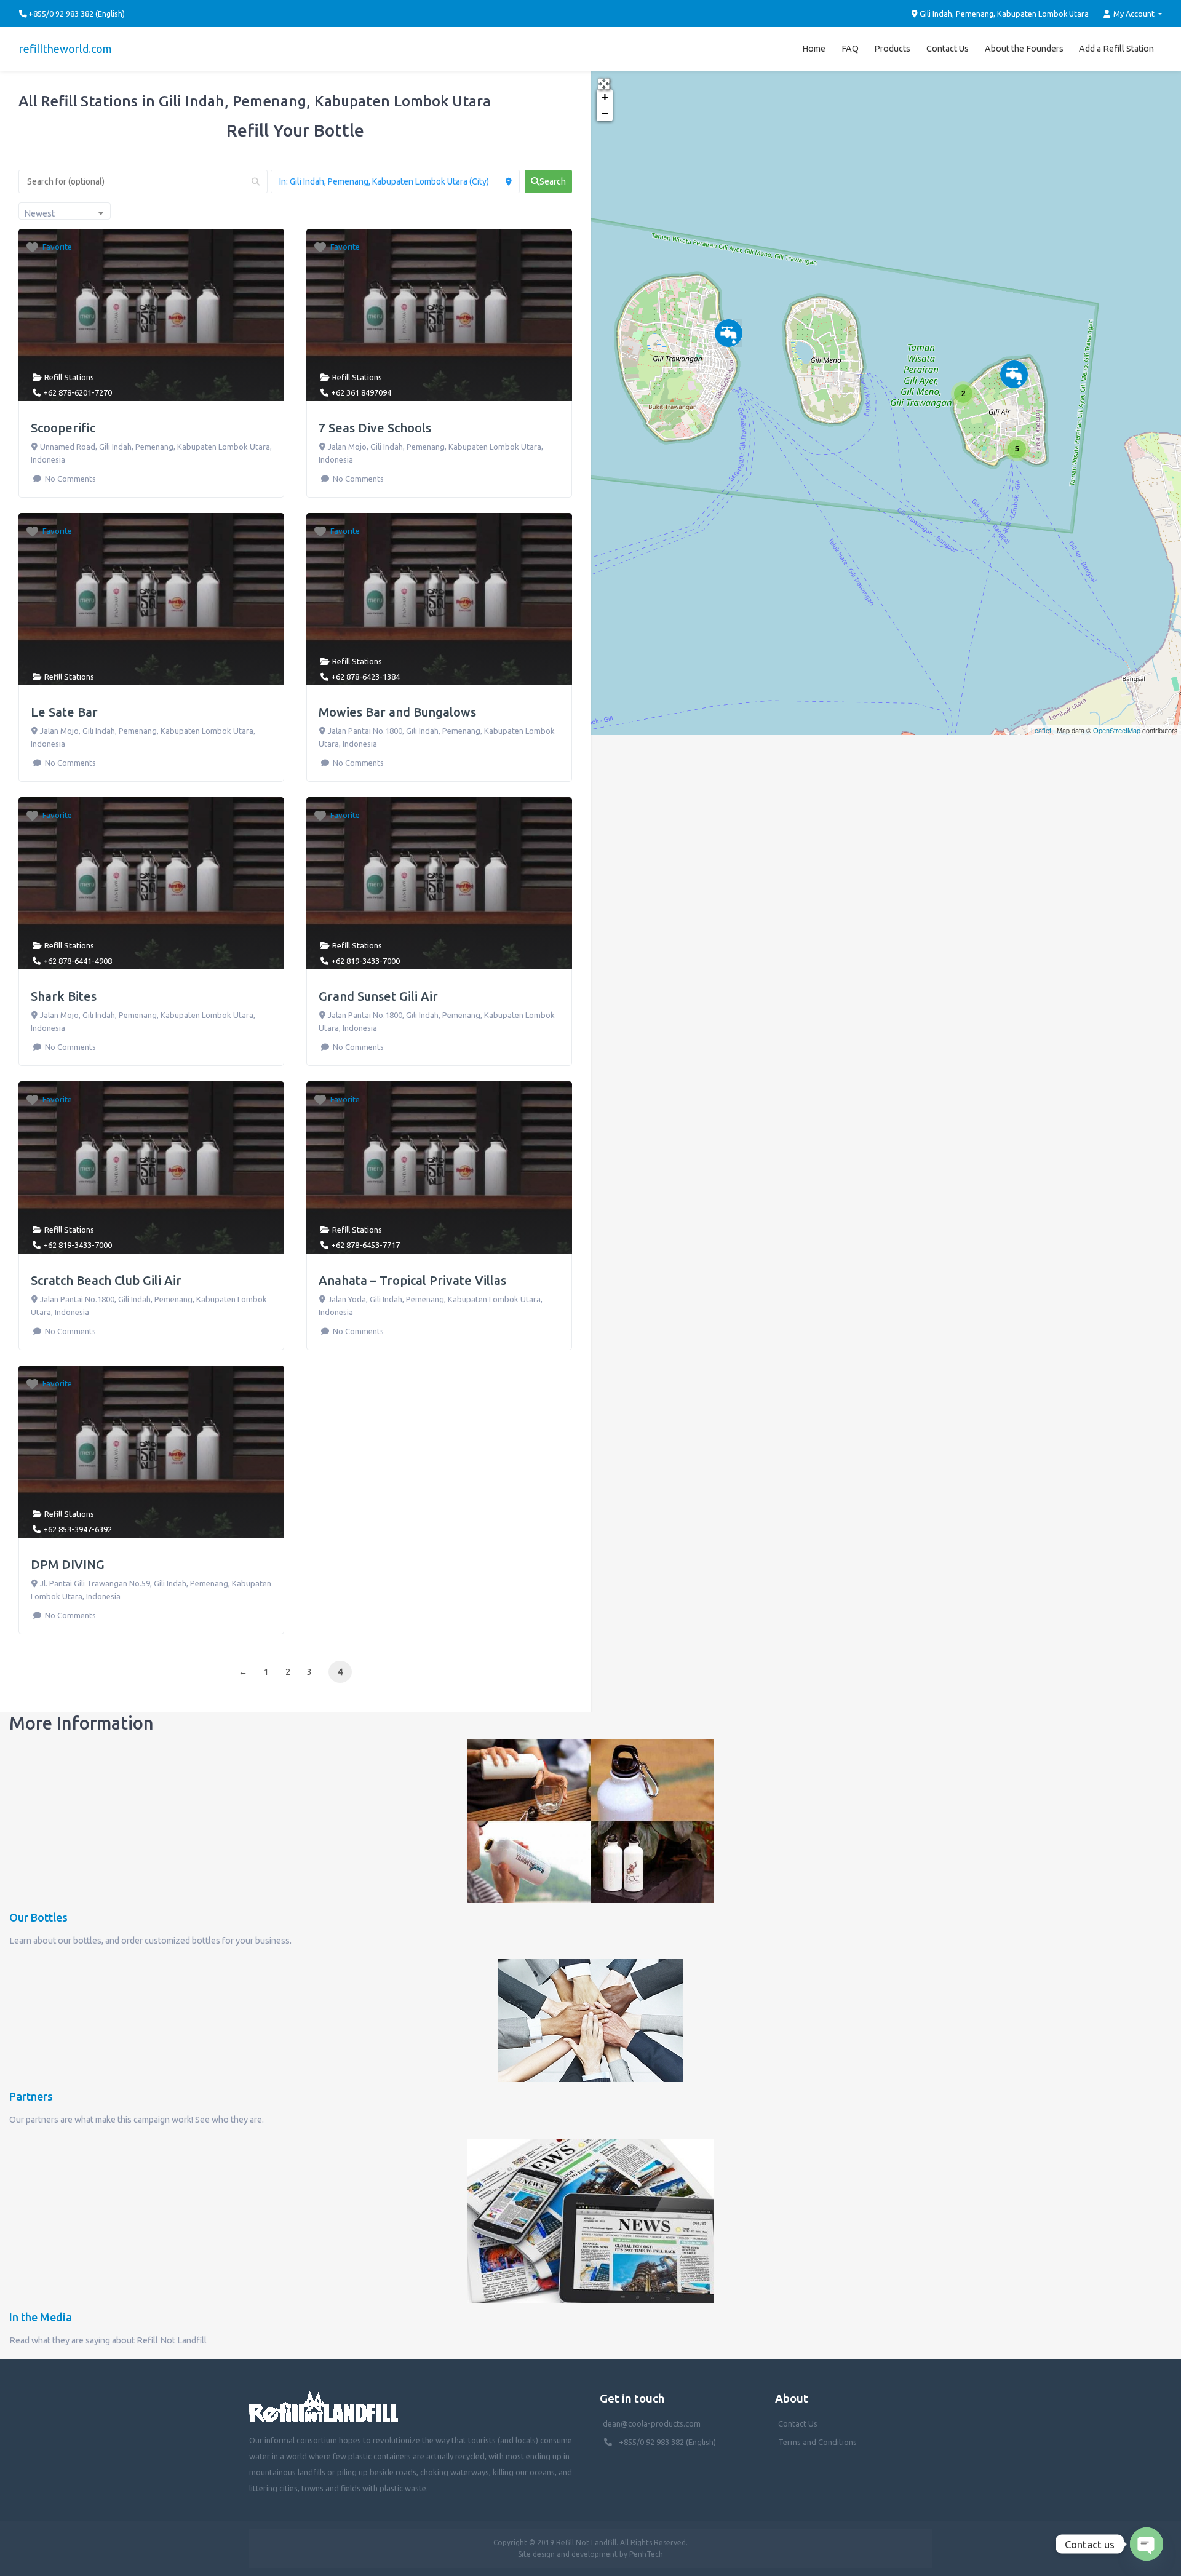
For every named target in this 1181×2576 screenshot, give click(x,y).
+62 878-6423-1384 (365, 677)
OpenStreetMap (1117, 730)
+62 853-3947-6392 (78, 1529)
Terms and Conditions (817, 2442)
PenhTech (646, 2554)
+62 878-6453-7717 (365, 1245)
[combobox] (65, 211)
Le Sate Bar (64, 712)
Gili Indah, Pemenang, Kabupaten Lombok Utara (1003, 14)
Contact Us (948, 49)
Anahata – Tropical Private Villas (412, 1280)
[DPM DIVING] (729, 333)
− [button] (605, 113)
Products (892, 49)
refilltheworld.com (66, 49)
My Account (1134, 14)
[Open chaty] (1147, 2544)
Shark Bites (64, 996)
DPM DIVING (68, 1564)
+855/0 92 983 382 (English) (667, 2442)
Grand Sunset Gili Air (378, 996)
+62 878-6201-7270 (78, 392)
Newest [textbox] (39, 213)
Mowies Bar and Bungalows (397, 712)
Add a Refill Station (1116, 49)
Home (814, 49)
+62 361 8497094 (361, 392)
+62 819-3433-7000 (365, 961)
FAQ (850, 49)
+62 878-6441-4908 (78, 961)
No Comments (69, 479)
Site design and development (568, 2554)
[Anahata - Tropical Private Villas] (1014, 374)
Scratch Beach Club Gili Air (106, 1280)
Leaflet (1041, 730)
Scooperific (63, 428)
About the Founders (1024, 49)
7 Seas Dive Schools (375, 428)
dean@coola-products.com (653, 2423)
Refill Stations (69, 377)
